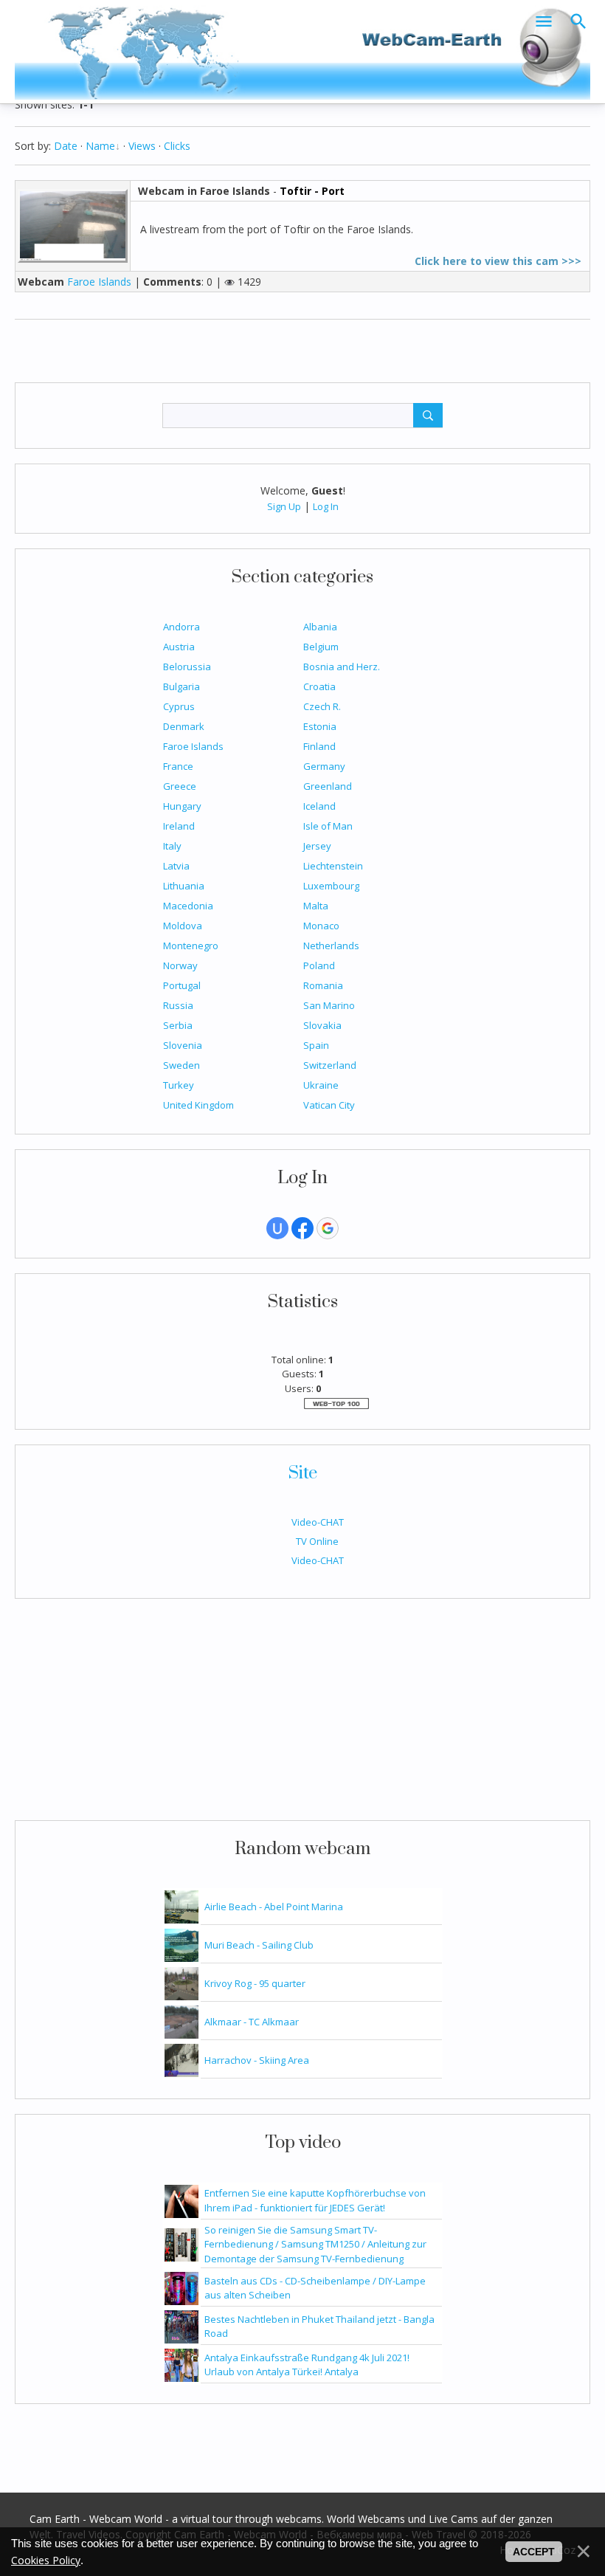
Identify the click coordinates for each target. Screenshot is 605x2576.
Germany (324, 766)
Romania (323, 985)
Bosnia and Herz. (342, 667)
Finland (319, 746)
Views (142, 146)
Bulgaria (181, 686)
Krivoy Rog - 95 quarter (255, 1983)
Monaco (321, 926)
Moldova (183, 926)
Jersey (317, 846)
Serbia (178, 1025)
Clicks (177, 146)
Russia (178, 1005)
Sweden (181, 1065)
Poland (319, 965)
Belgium (321, 647)
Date (66, 146)
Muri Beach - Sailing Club (259, 1945)
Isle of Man (328, 826)
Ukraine (321, 1085)
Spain (316, 1045)
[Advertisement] (302, 1717)
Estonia (320, 726)
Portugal (182, 985)
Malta (316, 906)
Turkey (179, 1085)
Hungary (182, 806)
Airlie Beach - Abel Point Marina (274, 1907)
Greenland (328, 786)
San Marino (329, 1005)
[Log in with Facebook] (302, 1228)
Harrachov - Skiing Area (257, 2060)
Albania (320, 627)
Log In (326, 506)
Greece (180, 786)
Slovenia (183, 1045)
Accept (534, 2552)
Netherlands (331, 946)
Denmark (184, 726)
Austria (179, 647)
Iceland (319, 806)
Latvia (176, 866)
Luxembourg (331, 886)
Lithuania (184, 886)
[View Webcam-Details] (78, 225)
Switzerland (330, 1065)
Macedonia (188, 906)
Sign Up (284, 506)
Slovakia (322, 1025)
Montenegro (191, 946)
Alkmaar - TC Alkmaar (252, 2022)
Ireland (179, 826)
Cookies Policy (46, 2560)
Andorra (181, 627)
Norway (180, 965)
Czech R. (322, 706)
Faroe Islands (193, 746)
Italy (172, 846)
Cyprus (179, 706)
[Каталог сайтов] (336, 1402)
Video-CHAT (318, 1522)
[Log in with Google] (328, 1228)
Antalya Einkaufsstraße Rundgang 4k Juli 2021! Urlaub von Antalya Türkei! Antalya (307, 2365)
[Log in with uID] (277, 1228)
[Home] (302, 50)
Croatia (319, 686)
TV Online (317, 1541)
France (178, 766)
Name (100, 146)
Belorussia (187, 667)
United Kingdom (198, 1105)
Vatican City (329, 1105)
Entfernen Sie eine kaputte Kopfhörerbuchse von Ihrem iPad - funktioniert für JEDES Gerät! (315, 2200)
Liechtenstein (333, 866)
